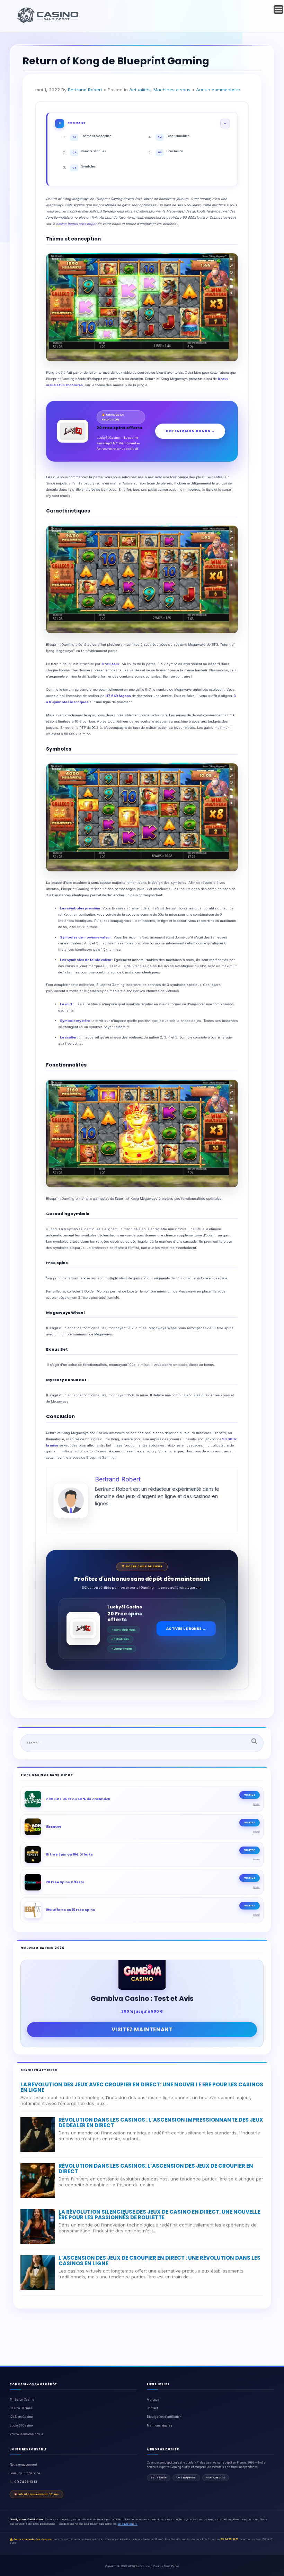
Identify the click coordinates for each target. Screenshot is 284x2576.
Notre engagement (23, 2465)
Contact (152, 2408)
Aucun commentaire (218, 90)
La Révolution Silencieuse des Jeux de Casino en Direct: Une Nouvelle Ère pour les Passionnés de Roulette (159, 2215)
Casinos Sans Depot (166, 2566)
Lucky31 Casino (21, 2425)
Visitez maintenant (142, 2029)
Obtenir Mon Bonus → (190, 431)
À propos (153, 2400)
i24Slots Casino (21, 2417)
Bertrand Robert (85, 90)
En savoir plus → (128, 2524)
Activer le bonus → (186, 1629)
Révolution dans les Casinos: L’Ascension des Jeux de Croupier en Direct (156, 2169)
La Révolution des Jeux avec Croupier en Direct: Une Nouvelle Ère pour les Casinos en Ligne (142, 2087)
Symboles (84, 167)
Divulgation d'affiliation (164, 2417)
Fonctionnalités (174, 137)
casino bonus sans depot (76, 224)
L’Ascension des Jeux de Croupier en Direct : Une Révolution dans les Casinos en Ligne (159, 2261)
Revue (256, 1804)
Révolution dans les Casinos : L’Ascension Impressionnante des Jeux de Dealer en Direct (161, 2123)
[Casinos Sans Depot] (48, 22)
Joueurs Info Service (25, 2473)
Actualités (140, 90)
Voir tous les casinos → (26, 2434)
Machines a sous (172, 90)
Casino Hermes (21, 2408)
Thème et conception (92, 137)
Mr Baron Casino (22, 2400)
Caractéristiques (89, 152)
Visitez (250, 1795)
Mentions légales (159, 2425)
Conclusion (171, 152)
